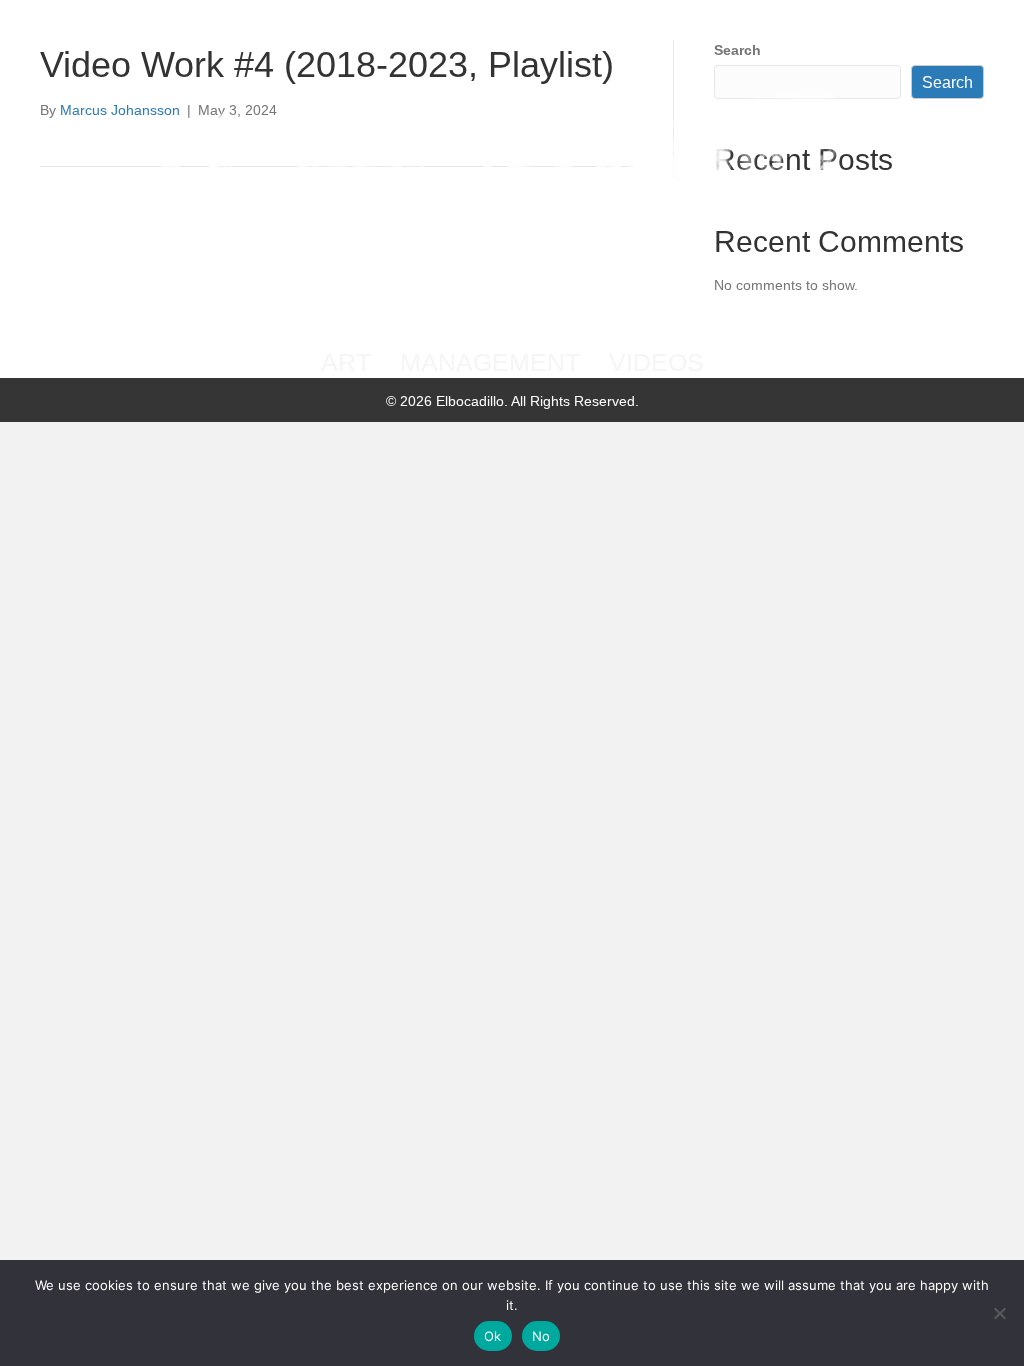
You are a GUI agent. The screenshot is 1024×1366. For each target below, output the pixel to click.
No (541, 1336)
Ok (493, 1336)
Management (490, 362)
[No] (999, 1313)
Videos (656, 362)
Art (346, 362)
